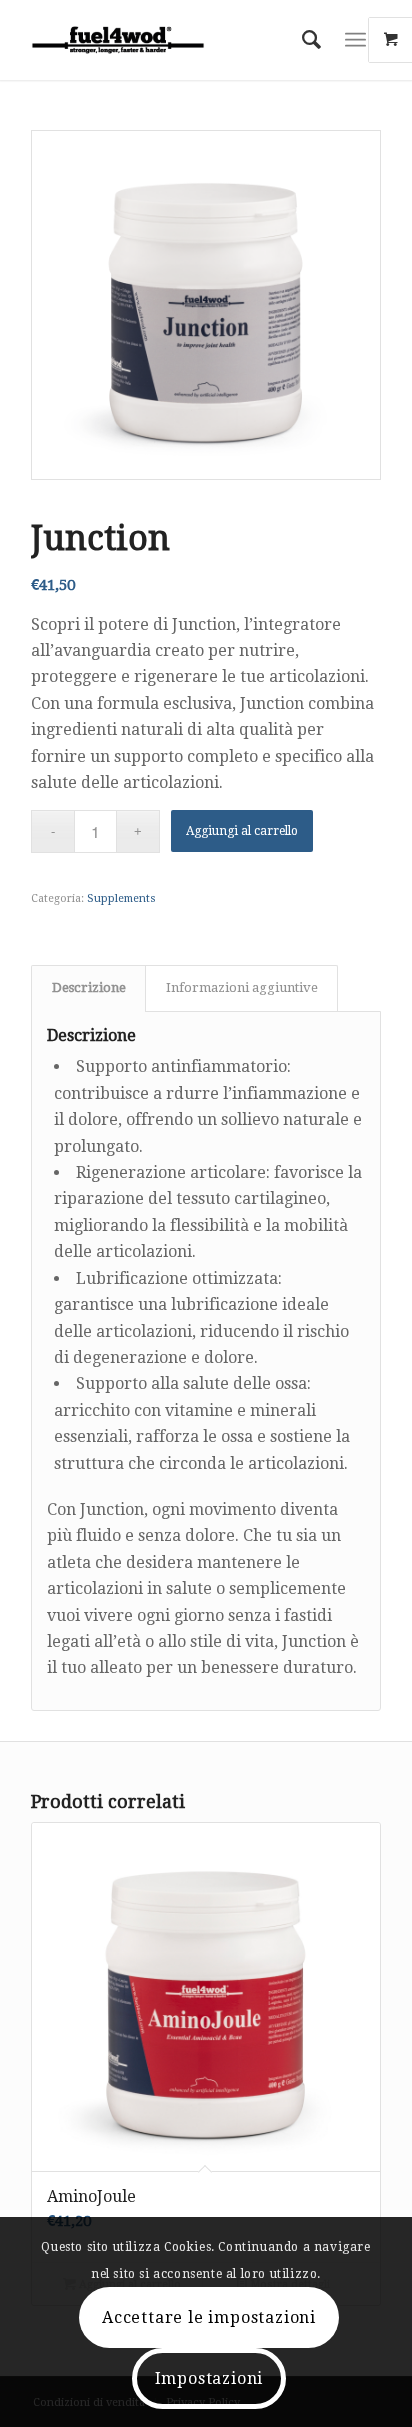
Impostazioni (209, 2378)
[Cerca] (301, 40)
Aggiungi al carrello (242, 831)
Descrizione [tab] (89, 987)
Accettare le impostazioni (209, 2317)
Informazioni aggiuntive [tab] (242, 987)
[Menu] (355, 40)
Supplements (121, 898)
